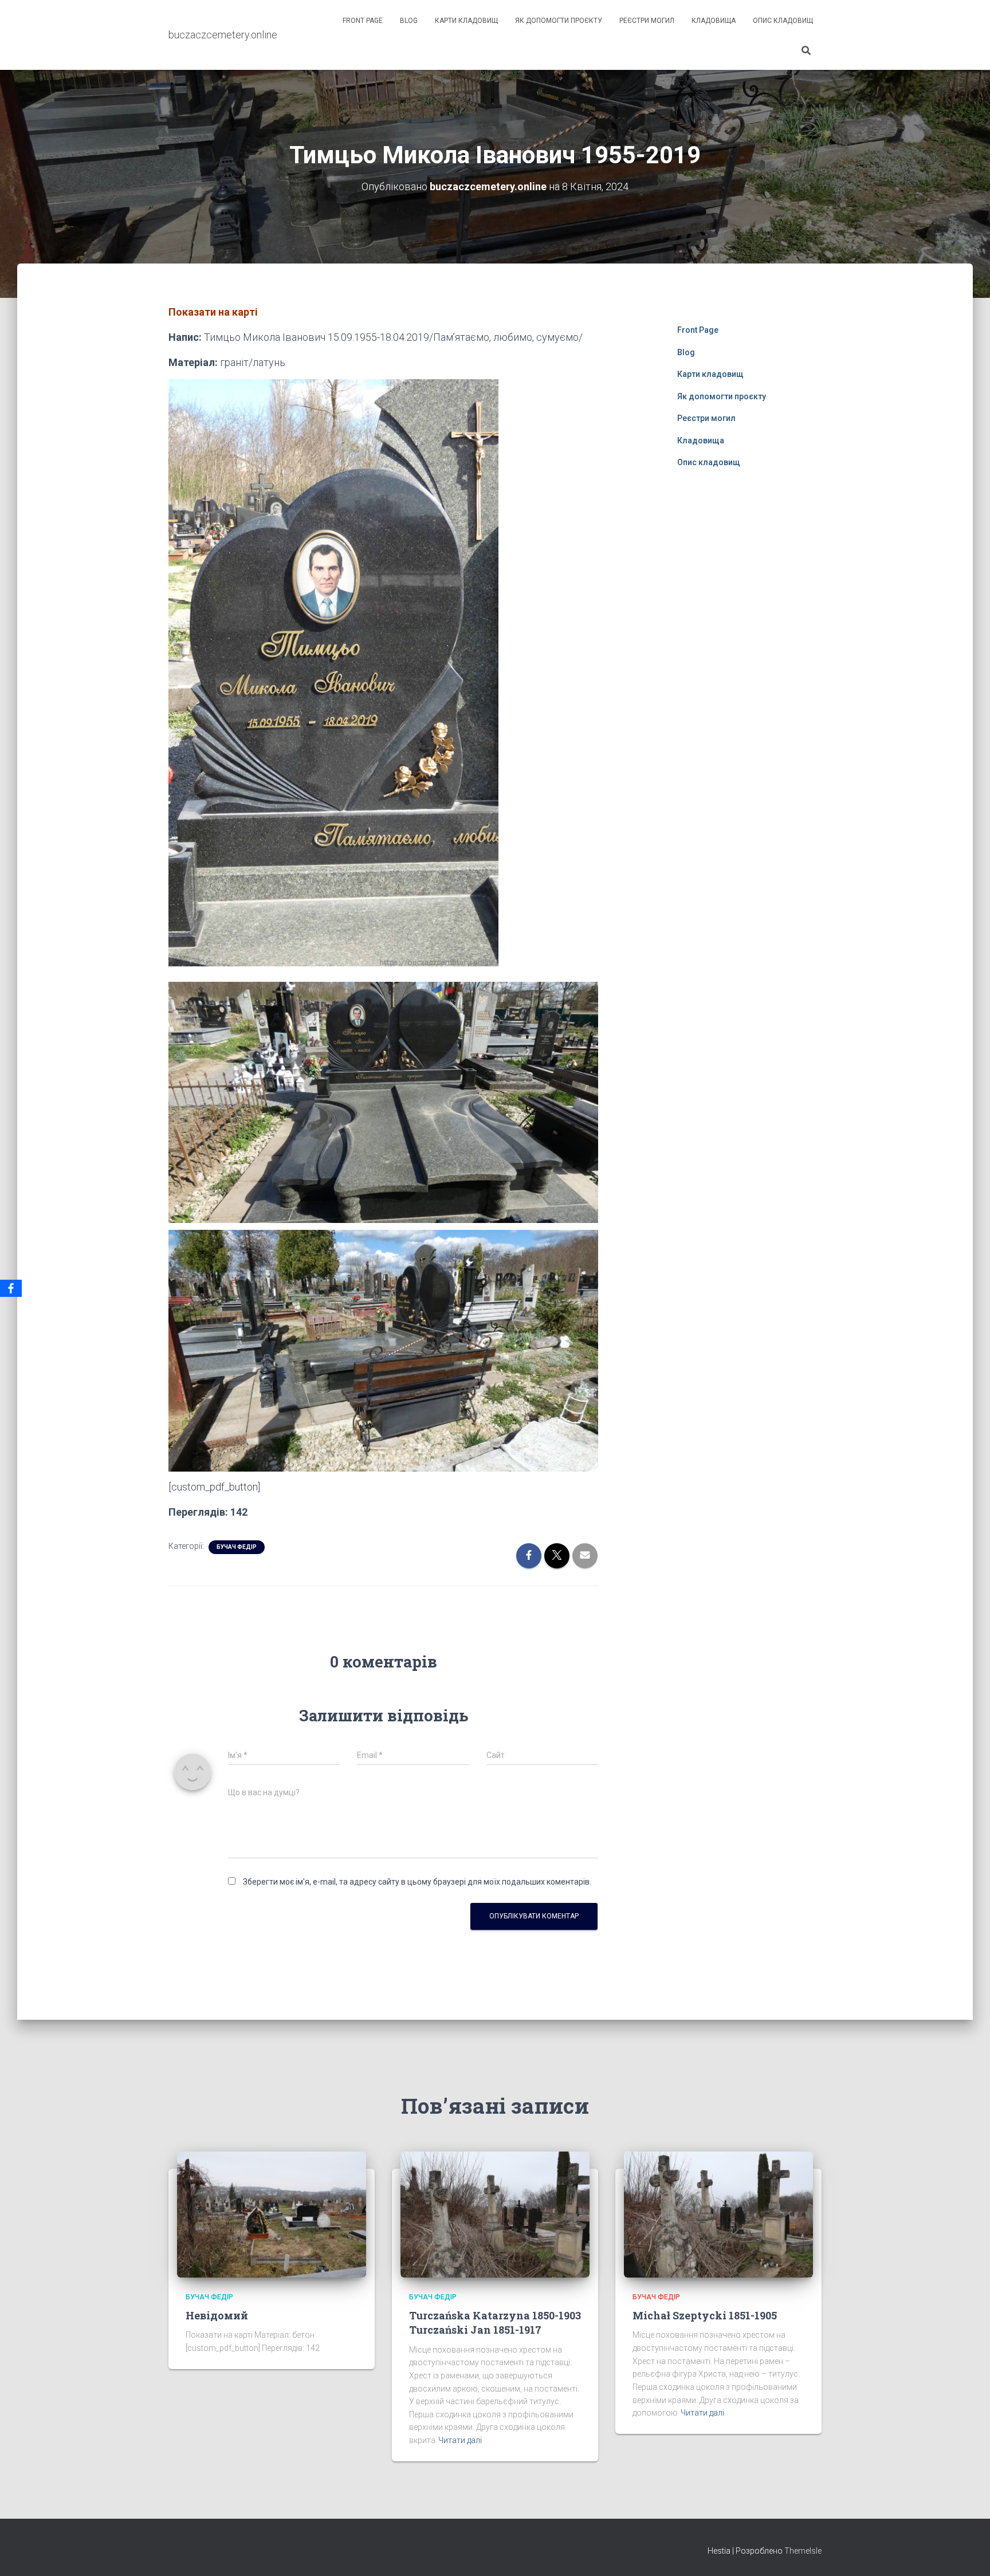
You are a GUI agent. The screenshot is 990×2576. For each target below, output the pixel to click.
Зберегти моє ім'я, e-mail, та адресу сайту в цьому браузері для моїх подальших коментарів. (417, 1882)
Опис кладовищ (783, 21)
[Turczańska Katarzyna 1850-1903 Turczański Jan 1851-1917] (495, 2214)
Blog (409, 21)
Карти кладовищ (466, 21)
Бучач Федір (237, 1547)
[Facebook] (11, 1288)
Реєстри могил (647, 21)
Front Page (363, 21)
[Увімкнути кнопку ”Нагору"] (967, 2553)
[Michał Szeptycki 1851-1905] (718, 2214)
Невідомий (217, 2315)
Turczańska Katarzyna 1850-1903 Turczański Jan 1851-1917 (495, 2323)
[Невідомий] (272, 2214)
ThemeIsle (803, 2551)
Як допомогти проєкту (559, 21)
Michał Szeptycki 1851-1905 (705, 2315)
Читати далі (460, 2440)
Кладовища (714, 21)
